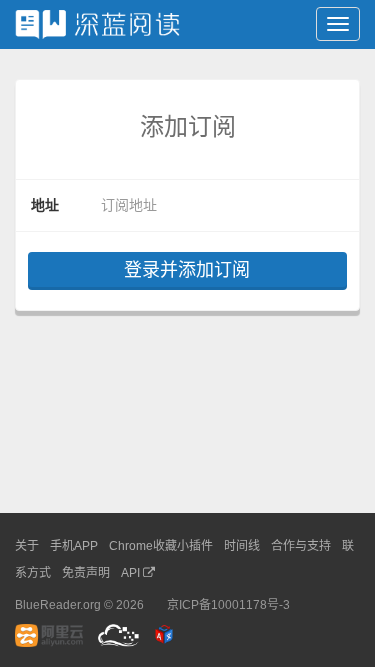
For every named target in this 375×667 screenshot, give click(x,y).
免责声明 (86, 573)
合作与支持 (301, 546)
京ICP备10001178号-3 (228, 605)
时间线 (242, 546)
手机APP (74, 546)
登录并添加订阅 (187, 270)
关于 (27, 546)
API (132, 573)
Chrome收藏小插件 (161, 546)
